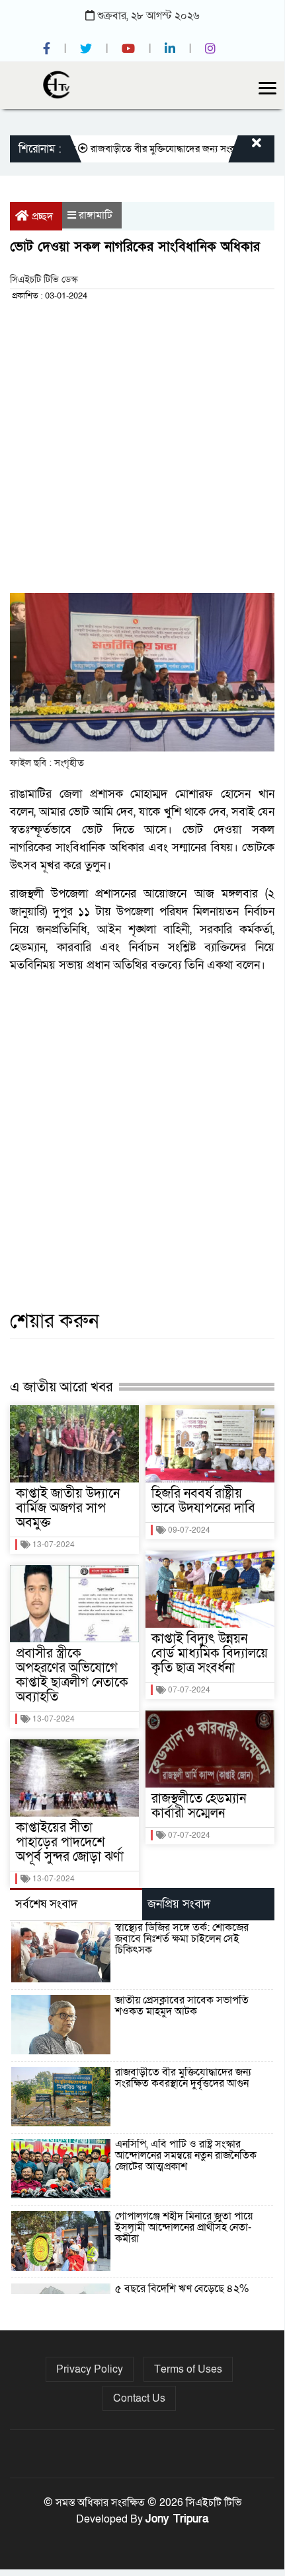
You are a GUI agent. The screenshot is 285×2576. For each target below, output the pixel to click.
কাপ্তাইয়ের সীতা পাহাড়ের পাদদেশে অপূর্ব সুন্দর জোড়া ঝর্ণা (70, 1842)
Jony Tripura (177, 2519)
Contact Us (139, 2398)
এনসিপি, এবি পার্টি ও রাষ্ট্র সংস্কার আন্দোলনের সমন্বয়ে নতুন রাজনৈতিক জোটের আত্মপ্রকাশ (186, 2155)
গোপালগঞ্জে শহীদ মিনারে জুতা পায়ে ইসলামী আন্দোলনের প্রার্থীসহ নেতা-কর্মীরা (184, 2227)
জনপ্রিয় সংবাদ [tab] (179, 1904)
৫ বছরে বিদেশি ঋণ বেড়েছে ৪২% (182, 2289)
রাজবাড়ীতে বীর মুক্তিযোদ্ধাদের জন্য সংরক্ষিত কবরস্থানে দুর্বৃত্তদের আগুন (183, 2078)
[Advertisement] (142, 451)
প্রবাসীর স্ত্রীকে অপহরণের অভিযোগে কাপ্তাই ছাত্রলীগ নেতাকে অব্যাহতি (72, 1675)
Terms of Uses (188, 2369)
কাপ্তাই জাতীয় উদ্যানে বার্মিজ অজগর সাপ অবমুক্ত (68, 1508)
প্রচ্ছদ (42, 217)
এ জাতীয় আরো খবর (61, 1387)
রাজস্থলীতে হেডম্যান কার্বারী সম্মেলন (199, 1806)
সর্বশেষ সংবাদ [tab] (46, 1904)
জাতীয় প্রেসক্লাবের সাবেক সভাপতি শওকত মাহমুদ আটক (182, 2006)
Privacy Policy (90, 2369)
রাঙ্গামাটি (96, 215)
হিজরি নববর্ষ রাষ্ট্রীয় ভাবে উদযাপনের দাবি (203, 1501)
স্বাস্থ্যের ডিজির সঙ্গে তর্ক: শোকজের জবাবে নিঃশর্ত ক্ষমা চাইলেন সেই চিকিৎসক (182, 1939)
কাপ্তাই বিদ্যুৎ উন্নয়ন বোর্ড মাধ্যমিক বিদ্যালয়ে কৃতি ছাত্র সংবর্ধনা (210, 1654)
